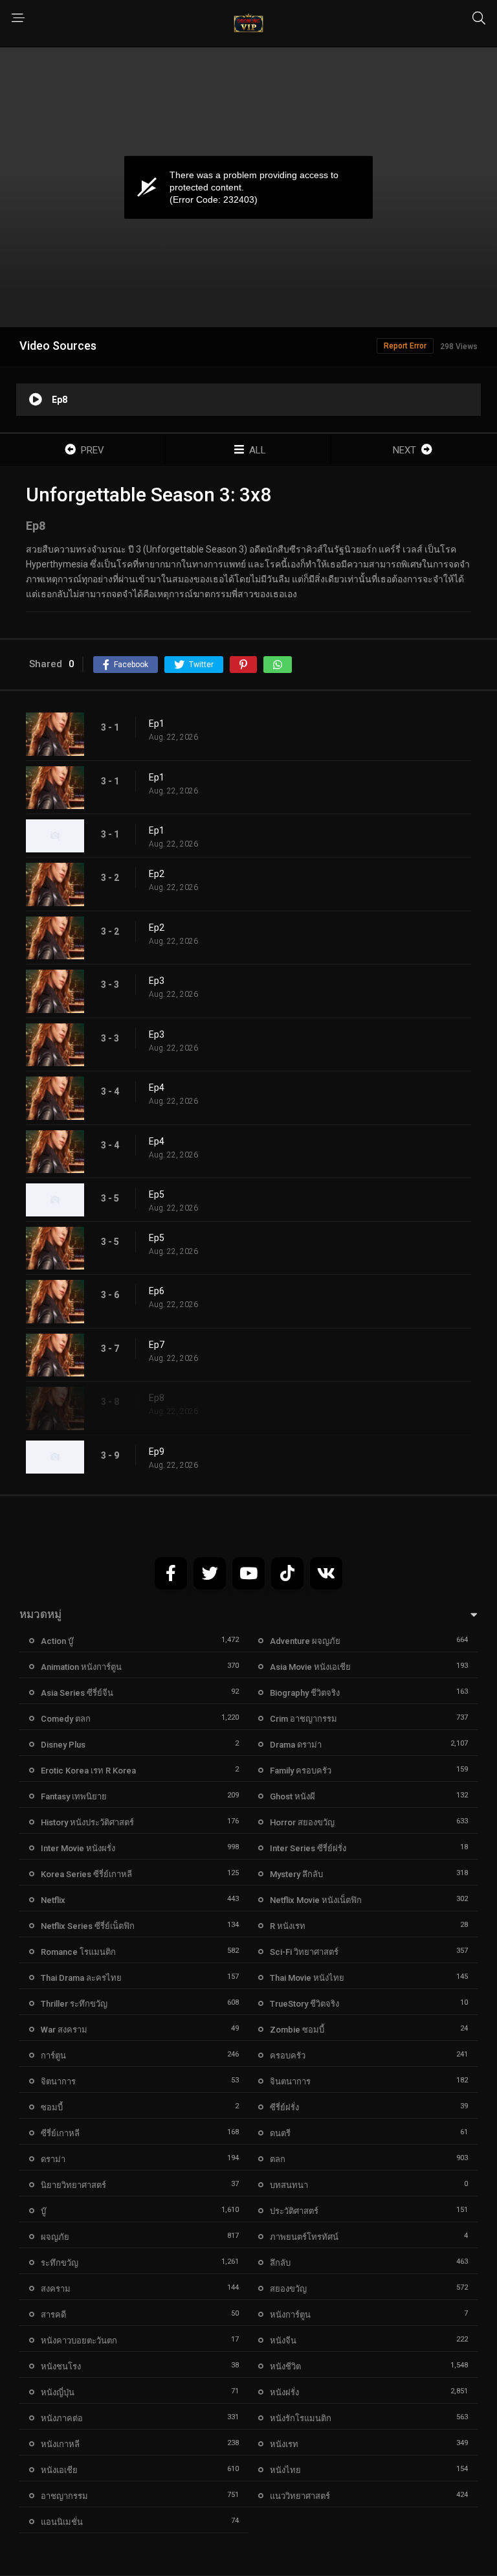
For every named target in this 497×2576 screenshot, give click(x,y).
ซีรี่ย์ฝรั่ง (284, 2107)
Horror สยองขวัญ (302, 1822)
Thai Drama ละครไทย (81, 1978)
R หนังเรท (288, 1926)
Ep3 (157, 981)
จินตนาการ (290, 2081)
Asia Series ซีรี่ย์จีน (77, 1693)
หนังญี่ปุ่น (58, 2392)
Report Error (405, 346)
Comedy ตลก (66, 1719)
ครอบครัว (288, 2056)
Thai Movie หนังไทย (307, 1978)
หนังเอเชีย (59, 2470)
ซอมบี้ (52, 2107)
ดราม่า (53, 2159)
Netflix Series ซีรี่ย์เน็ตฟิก (88, 1926)
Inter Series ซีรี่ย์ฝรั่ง (308, 1848)
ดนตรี (280, 2133)
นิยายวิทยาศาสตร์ (73, 2185)
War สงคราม (64, 2030)
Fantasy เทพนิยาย (74, 1796)
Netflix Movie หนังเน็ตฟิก (316, 1900)
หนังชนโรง (61, 2366)
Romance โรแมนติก (78, 1952)
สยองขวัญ (288, 2289)
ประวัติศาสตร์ (294, 2211)
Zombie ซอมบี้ (297, 2030)
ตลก (278, 2159)
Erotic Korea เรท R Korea (88, 1771)
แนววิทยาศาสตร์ (300, 2496)
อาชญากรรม (64, 2496)
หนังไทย (285, 2470)
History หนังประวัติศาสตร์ (87, 1822)
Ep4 (157, 1088)
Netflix (53, 1900)
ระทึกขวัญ (60, 2263)
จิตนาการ (58, 2081)
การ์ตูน (53, 2056)
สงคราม (56, 2289)
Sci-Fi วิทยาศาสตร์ (304, 1952)
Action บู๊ (57, 1641)
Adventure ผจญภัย (305, 1641)
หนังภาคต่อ (62, 2418)
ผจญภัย (55, 2237)
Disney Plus (63, 1745)
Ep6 (157, 1291)
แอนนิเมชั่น (62, 2522)
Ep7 (157, 1345)
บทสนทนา (289, 2185)
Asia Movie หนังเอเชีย (310, 1667)
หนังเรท (284, 2444)
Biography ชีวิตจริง (305, 1693)
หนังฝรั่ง (284, 2392)
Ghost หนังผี (293, 1796)
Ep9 (157, 1452)
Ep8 (157, 1398)
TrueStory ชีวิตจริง (304, 2004)
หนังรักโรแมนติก (301, 2418)
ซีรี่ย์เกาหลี (60, 2133)
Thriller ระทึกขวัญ (74, 2004)
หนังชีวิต (285, 2366)
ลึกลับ (280, 2263)
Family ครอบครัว (301, 1771)
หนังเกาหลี (60, 2444)
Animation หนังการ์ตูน (81, 1667)
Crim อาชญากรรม (304, 1719)
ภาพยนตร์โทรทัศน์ (304, 2237)
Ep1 (157, 724)
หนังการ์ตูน (290, 2315)
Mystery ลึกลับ (296, 1874)
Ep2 (157, 874)
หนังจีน (283, 2341)
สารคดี (53, 2315)
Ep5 (157, 1194)
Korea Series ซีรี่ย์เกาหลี (86, 1874)
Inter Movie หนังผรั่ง (78, 1848)
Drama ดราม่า (296, 1745)
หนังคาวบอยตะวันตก (79, 2341)
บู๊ (43, 2211)
